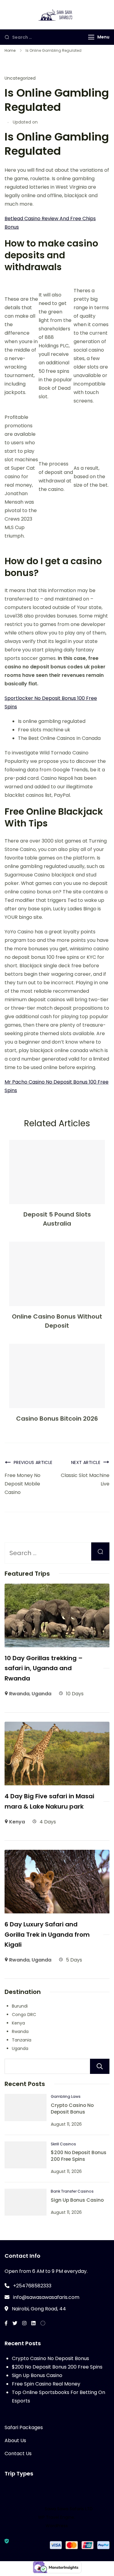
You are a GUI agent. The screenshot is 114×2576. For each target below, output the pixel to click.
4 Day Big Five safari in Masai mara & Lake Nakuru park (49, 1801)
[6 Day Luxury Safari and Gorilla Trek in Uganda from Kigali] (57, 1854)
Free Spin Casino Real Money (46, 2384)
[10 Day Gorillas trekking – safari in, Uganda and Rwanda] (57, 1588)
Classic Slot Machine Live (85, 1480)
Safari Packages (24, 2427)
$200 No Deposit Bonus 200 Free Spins (79, 2156)
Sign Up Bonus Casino (77, 2200)
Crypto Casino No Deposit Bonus (72, 2109)
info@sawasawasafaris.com (46, 2297)
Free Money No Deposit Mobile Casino (22, 1484)
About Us (15, 2440)
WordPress (57, 2526)
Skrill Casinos (63, 2144)
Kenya (17, 1822)
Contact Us (18, 2453)
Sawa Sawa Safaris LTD (69, 2509)
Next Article (86, 1462)
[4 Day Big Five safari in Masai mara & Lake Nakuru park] (57, 1726)
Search (100, 2066)
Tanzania (22, 2040)
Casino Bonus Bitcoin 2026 (57, 1419)
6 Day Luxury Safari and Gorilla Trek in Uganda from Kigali (47, 1934)
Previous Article (33, 1462)
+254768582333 (32, 2286)
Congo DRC (24, 2015)
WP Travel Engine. (57, 2517)
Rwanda (19, 1694)
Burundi (20, 2006)
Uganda (41, 1694)
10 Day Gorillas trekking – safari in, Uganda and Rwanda (44, 1668)
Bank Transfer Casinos (72, 2191)
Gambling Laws (66, 2096)
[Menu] (91, 37)
